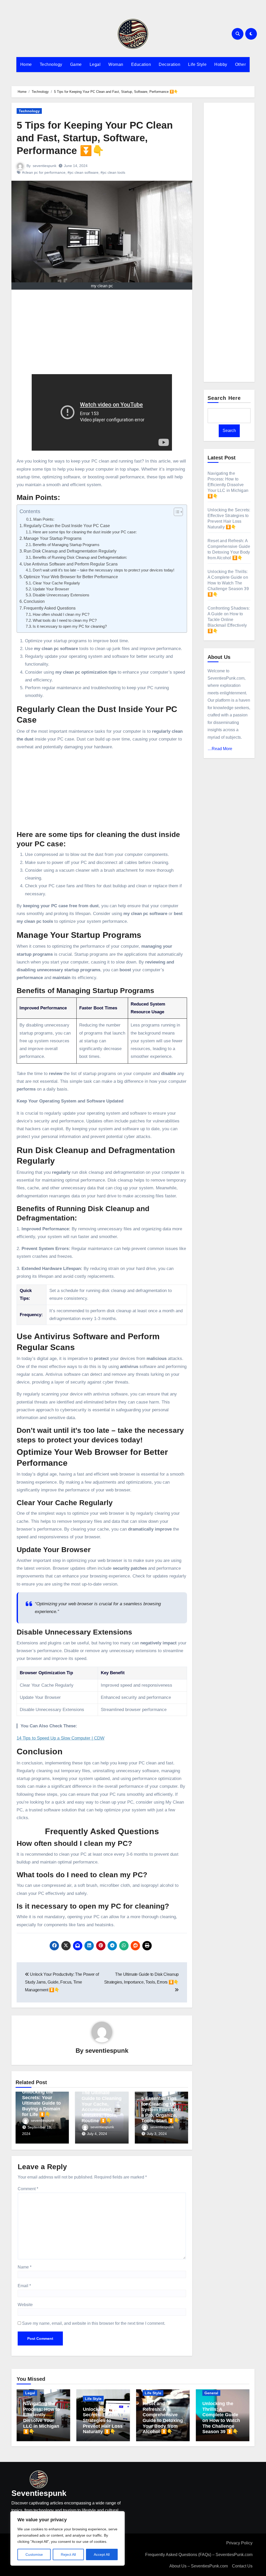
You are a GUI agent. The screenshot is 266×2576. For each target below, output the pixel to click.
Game (76, 64)
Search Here (224, 398)
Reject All (68, 2554)
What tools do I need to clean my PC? (65, 620)
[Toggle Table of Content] (176, 512)
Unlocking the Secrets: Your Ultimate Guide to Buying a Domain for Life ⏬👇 (41, 2103)
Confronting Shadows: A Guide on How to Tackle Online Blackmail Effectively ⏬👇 (229, 620)
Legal (95, 64)
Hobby (221, 64)
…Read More (220, 749)
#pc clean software (83, 172)
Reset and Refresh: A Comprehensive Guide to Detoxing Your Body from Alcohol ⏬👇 (163, 2418)
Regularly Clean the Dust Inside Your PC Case (67, 526)
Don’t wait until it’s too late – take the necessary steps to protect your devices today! (104, 570)
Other (241, 64)
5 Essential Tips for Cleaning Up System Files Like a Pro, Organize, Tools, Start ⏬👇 (161, 2110)
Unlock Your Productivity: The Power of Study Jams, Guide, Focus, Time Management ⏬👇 (62, 1982)
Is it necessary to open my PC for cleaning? (70, 626)
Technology (51, 64)
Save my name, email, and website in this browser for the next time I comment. (94, 2323)
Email (24, 2286)
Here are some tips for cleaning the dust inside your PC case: (85, 532)
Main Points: (44, 519)
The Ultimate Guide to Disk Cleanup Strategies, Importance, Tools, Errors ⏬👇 (141, 1978)
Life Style (197, 64)
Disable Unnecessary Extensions (61, 595)
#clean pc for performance (44, 172)
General (211, 2393)
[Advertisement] (103, 333)
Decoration (169, 64)
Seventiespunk (39, 2493)
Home (26, 64)
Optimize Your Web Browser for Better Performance (71, 577)
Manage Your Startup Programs (53, 538)
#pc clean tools (113, 172)
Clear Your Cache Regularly (56, 583)
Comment (28, 2189)
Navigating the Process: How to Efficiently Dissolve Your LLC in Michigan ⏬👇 (228, 485)
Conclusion (34, 601)
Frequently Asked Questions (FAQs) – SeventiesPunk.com (199, 2555)
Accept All (102, 2554)
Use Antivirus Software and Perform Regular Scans (71, 564)
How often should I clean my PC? (61, 615)
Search (229, 431)
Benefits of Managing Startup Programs (66, 545)
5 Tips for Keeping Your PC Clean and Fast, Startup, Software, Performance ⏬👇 (95, 138)
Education (141, 64)
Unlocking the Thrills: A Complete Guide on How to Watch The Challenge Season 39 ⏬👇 (228, 583)
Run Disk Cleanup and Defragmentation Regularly (70, 551)
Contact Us (242, 2566)
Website (25, 2305)
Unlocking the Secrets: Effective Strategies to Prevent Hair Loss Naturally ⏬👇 (103, 2420)
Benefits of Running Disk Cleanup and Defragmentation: (80, 557)
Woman (116, 64)
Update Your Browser (51, 589)
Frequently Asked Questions (50, 608)
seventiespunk (45, 166)
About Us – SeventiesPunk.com (199, 2566)
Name (25, 2267)
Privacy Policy (239, 2543)
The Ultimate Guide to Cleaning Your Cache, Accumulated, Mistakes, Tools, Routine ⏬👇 (102, 2107)
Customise (34, 2554)
